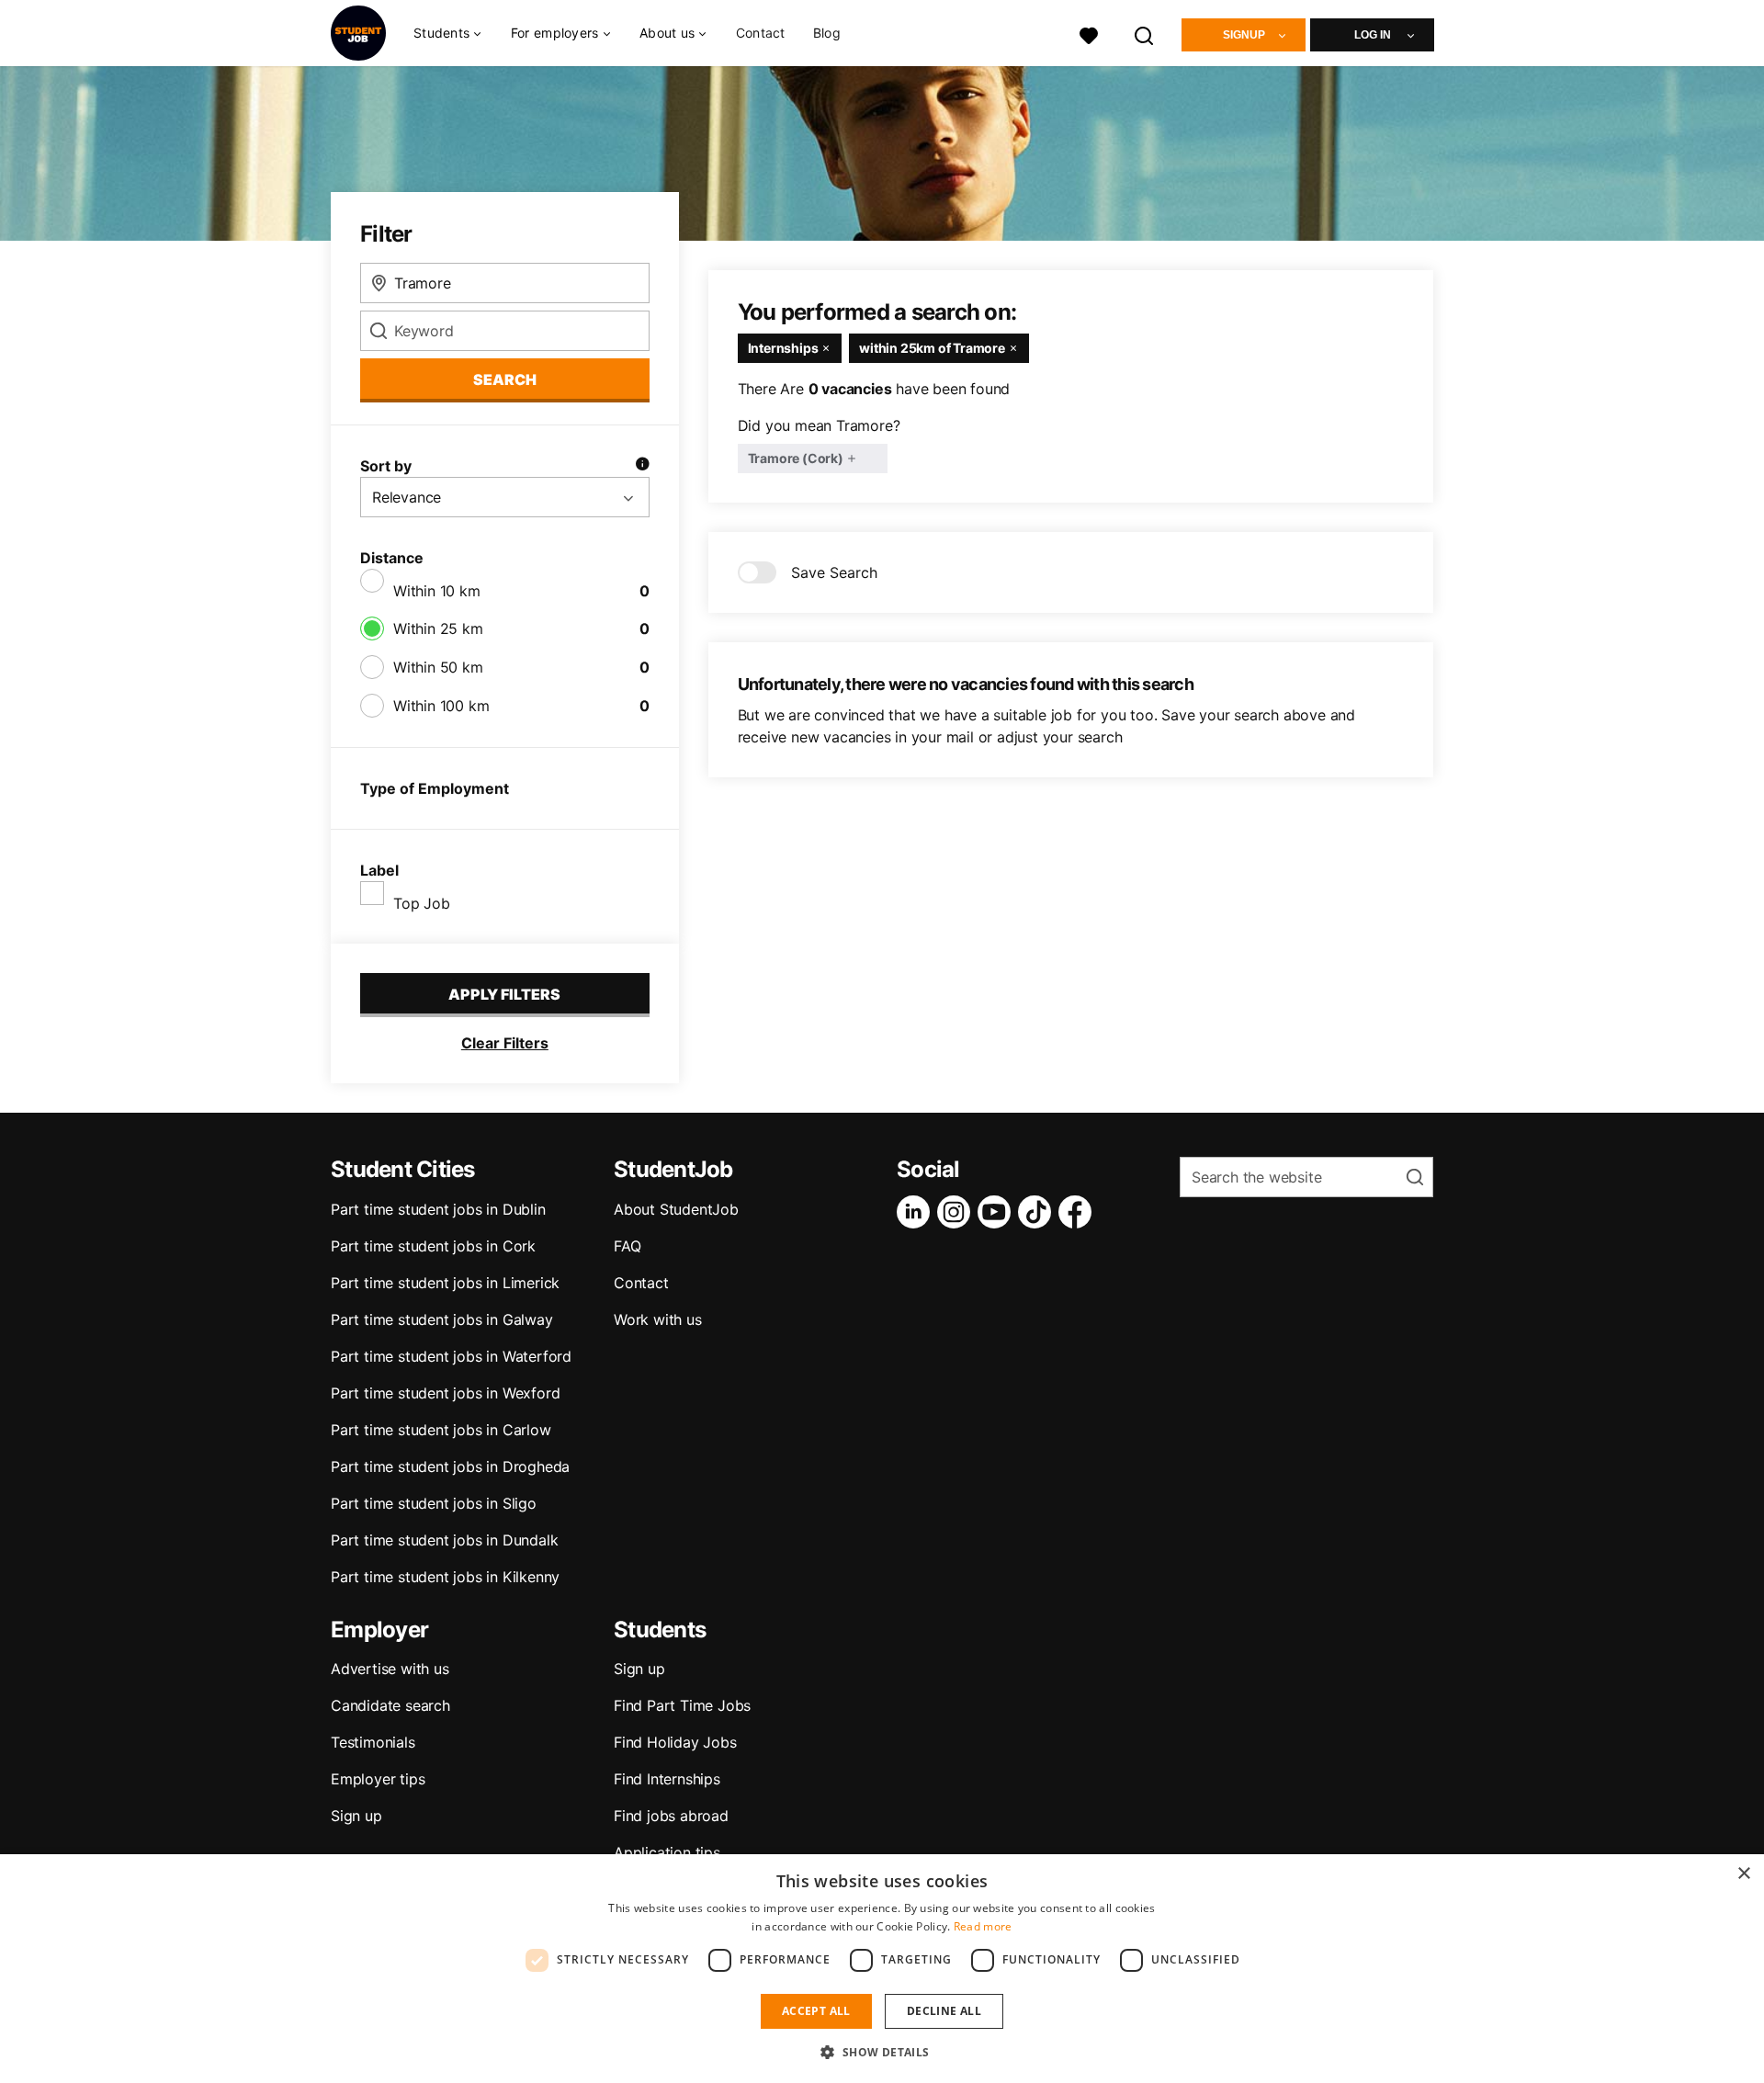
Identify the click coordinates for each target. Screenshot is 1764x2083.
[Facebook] (1079, 1212)
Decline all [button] (944, 2011)
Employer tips (378, 1779)
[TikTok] (1038, 1212)
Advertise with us (390, 1669)
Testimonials (373, 1742)
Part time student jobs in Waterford (451, 1356)
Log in (1373, 35)
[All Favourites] (1089, 34)
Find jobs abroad (671, 1816)
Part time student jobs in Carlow (441, 1430)
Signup (1244, 35)
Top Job (422, 903)
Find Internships (667, 1779)
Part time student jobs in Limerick (445, 1283)
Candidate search (390, 1705)
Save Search (834, 572)
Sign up (356, 1816)
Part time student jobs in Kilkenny (445, 1577)
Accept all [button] (816, 2011)
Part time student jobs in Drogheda (450, 1466)
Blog (827, 33)
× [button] (1743, 1874)
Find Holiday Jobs (675, 1742)
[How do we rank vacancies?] (642, 466)
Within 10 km (437, 591)
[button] (882, 2052)
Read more (983, 1926)
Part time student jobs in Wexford (445, 1393)
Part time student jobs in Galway (442, 1319)
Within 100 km (441, 706)
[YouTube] (998, 1212)
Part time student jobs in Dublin (438, 1209)
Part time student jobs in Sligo (434, 1503)
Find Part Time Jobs (682, 1705)
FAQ (627, 1246)
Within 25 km (438, 628)
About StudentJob (676, 1209)
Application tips (667, 1852)
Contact (761, 33)
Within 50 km (438, 667)
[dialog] (882, 1969)
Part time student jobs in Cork (433, 1246)
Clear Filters (505, 1043)
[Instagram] (957, 1212)
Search (505, 379)
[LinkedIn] (917, 1212)
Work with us (658, 1319)
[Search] (1145, 34)
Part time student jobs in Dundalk (444, 1540)
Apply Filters (504, 994)
